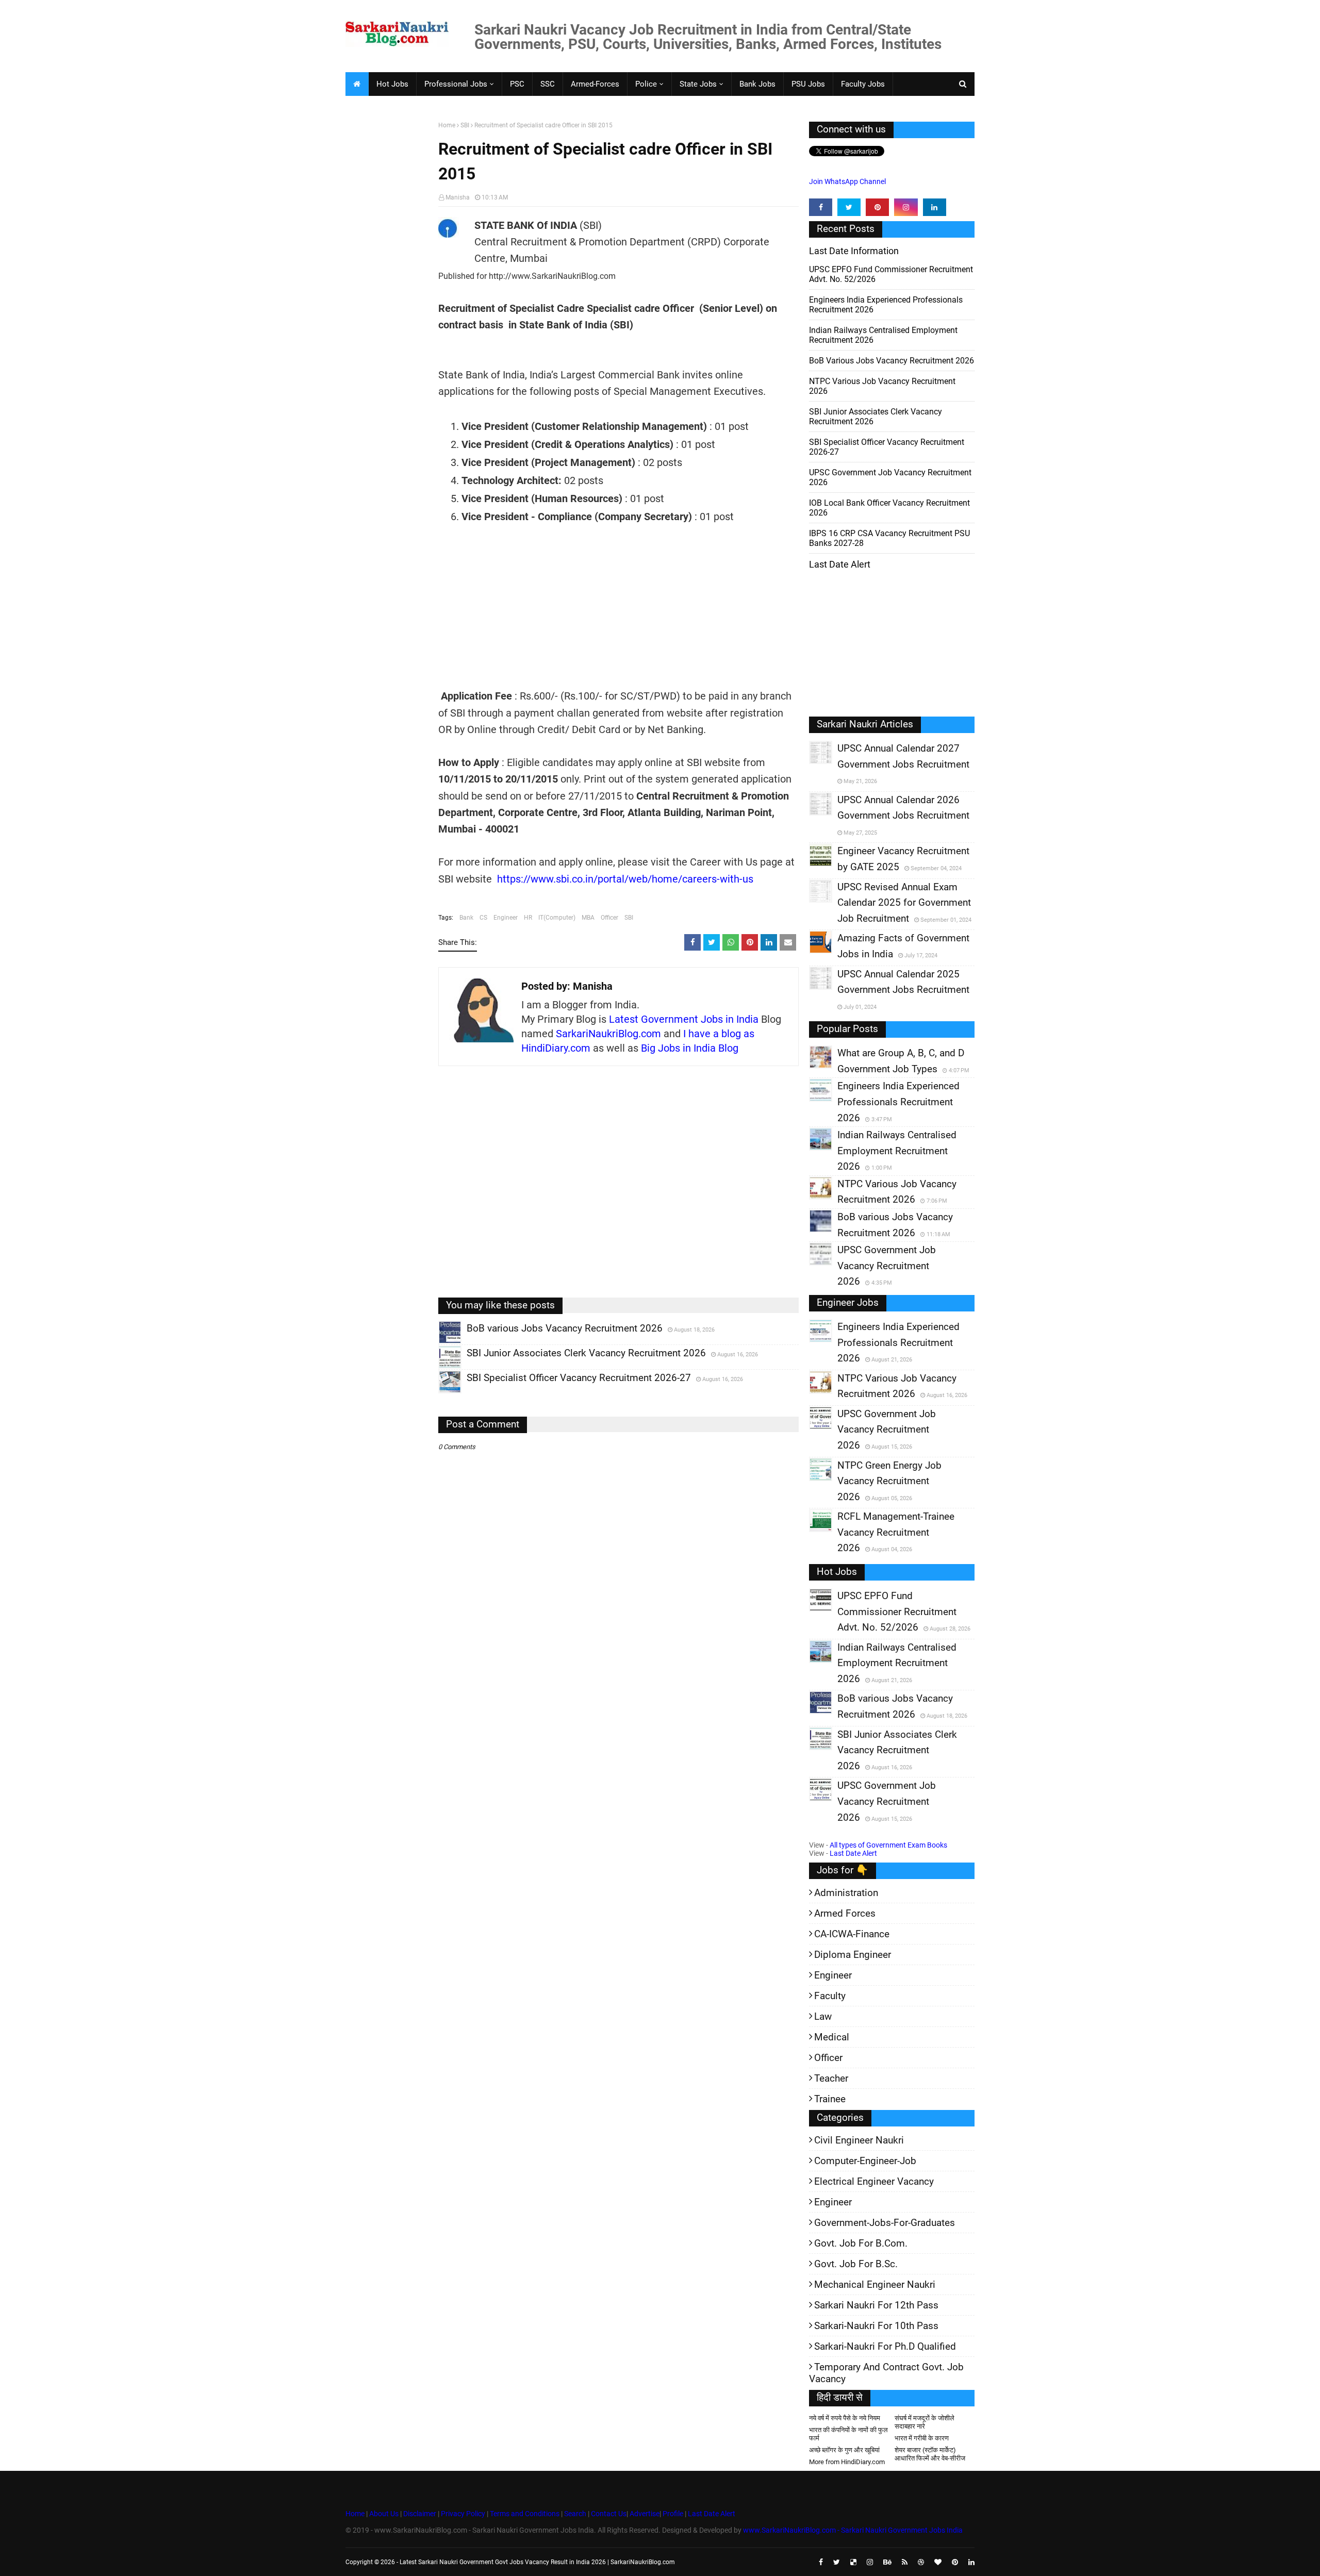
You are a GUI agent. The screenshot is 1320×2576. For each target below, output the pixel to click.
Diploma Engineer (853, 1955)
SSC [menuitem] (548, 84)
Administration (846, 1893)
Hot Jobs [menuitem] (392, 84)
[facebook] (821, 207)
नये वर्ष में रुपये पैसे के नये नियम (845, 2418)
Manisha (458, 197)
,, (440, 1343)
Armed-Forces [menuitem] (595, 84)
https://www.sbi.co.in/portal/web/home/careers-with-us (625, 879)
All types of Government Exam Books (888, 1845)
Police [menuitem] (646, 84)
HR (528, 918)
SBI (465, 125)
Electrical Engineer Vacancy (874, 2181)
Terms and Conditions (525, 2514)
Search (575, 2514)
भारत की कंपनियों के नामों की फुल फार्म (848, 2434)
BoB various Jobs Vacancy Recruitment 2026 (892, 361)
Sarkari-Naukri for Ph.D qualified (885, 2346)
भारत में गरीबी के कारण (922, 2438)
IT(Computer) (557, 918)
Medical (832, 2037)
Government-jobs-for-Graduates (885, 2223)
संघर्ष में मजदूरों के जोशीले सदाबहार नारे (925, 2422)
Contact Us (609, 2514)
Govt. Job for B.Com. (861, 2243)
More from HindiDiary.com (847, 2462)
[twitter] (849, 207)
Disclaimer (420, 2514)
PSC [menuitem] (517, 84)
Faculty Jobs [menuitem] (863, 84)
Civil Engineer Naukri (859, 2140)
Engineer (506, 918)
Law (823, 2016)
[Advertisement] (388, 281)
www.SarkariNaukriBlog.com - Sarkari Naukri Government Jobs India (853, 2530)
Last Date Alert (853, 1853)
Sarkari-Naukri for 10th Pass (876, 2326)
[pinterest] (877, 207)
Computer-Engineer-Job (865, 2161)
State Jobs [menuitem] (698, 84)
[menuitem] (357, 84)
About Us (383, 2514)
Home (447, 125)
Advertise (645, 2514)
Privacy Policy (463, 2514)
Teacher (831, 2078)
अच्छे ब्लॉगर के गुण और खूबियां (844, 2450)
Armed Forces (845, 1913)
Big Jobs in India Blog (690, 1048)
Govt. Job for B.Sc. (856, 2264)
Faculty (830, 1996)
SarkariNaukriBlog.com (608, 1034)
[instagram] (906, 207)
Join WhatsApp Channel (847, 181)
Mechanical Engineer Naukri (875, 2284)
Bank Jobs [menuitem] (757, 84)
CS (483, 918)
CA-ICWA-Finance (852, 1934)
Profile (673, 2514)
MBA (588, 918)
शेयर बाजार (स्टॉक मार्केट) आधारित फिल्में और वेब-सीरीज (930, 2454)
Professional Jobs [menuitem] (456, 84)
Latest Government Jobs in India (684, 1019)
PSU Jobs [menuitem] (808, 84)
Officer (609, 918)
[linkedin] (935, 207)
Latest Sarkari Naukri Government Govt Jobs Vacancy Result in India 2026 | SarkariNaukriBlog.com (537, 2562)
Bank (466, 918)
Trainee (830, 2099)
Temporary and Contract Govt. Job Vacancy (886, 2373)
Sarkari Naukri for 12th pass (876, 2305)
